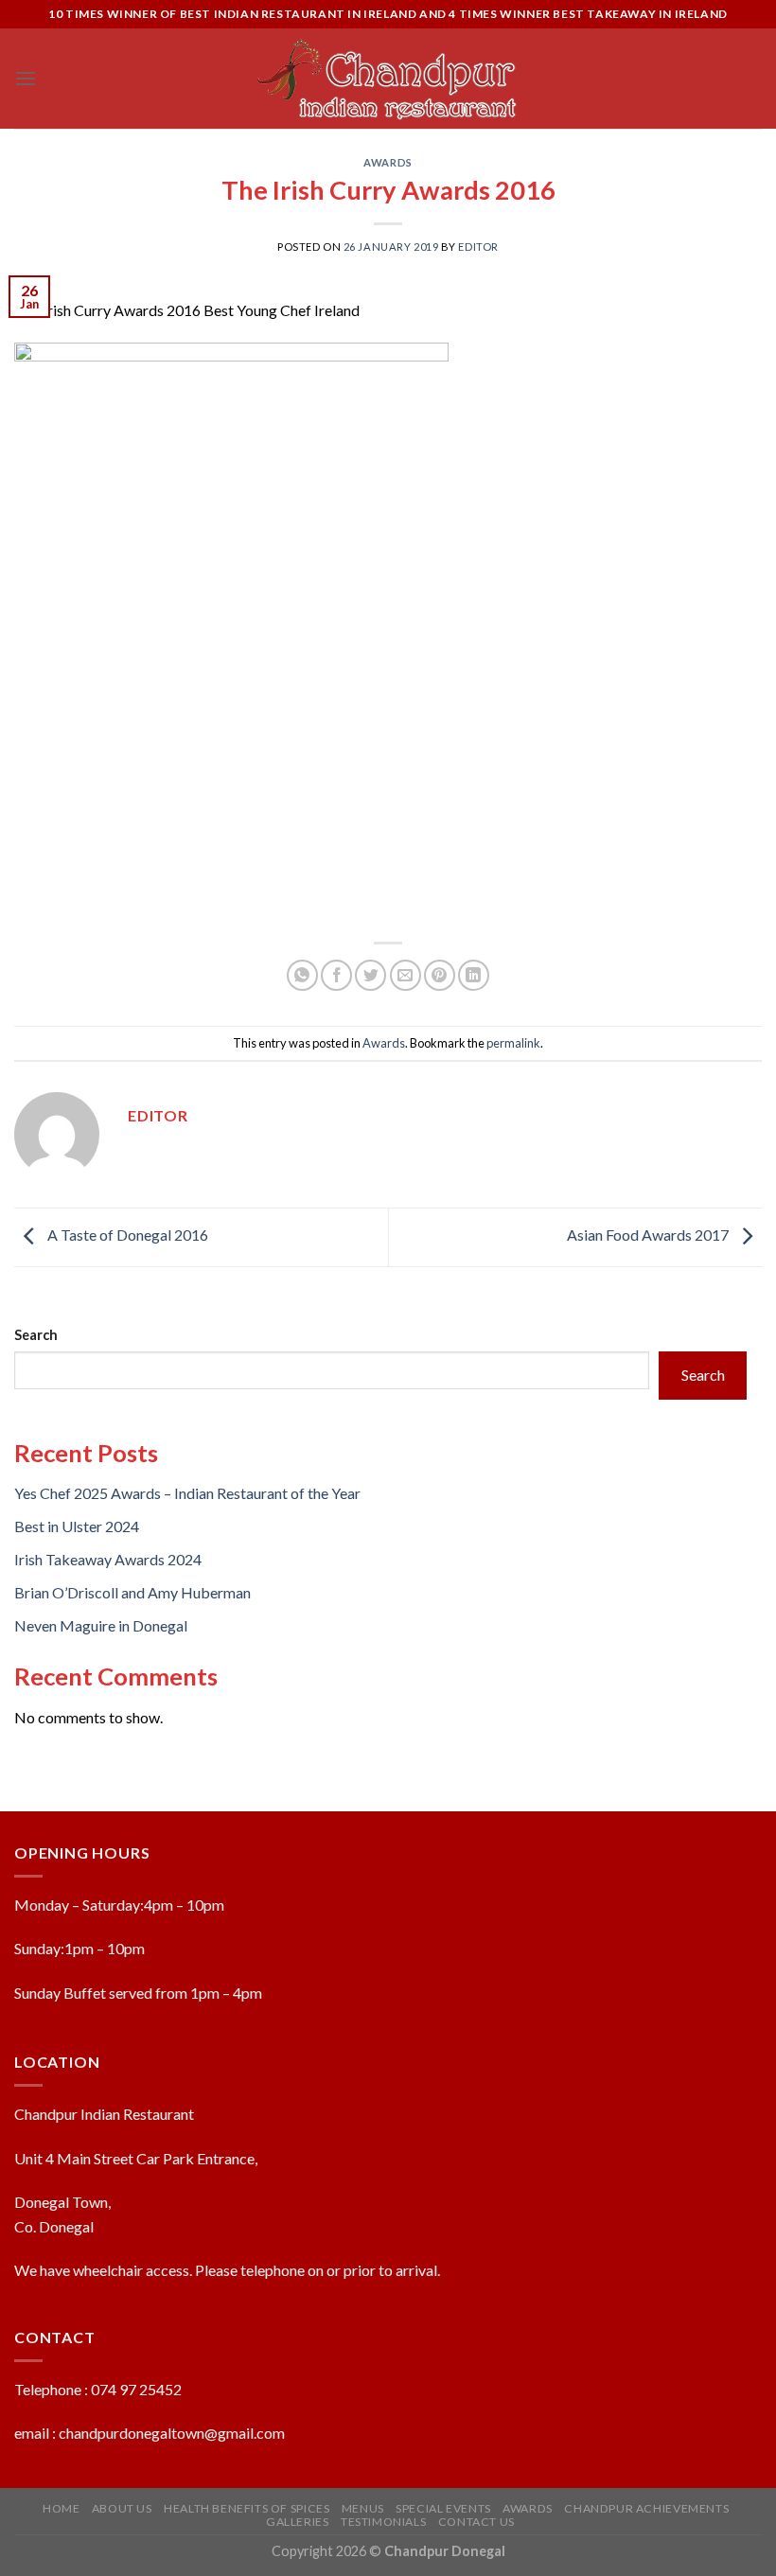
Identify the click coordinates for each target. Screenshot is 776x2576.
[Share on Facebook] (336, 975)
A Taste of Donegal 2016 (126, 1235)
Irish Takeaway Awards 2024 (108, 1559)
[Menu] (26, 78)
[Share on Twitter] (370, 975)
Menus (363, 2508)
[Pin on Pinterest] (440, 975)
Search (36, 1335)
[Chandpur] (388, 79)
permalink (513, 1043)
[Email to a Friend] (406, 975)
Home (61, 2508)
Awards (388, 162)
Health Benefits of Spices (247, 2508)
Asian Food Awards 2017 (649, 1235)
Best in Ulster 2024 (77, 1526)
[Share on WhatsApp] (302, 975)
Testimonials (383, 2522)
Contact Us (476, 2522)
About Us (122, 2508)
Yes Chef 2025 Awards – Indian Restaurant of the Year (187, 1493)
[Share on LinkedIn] (474, 975)
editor (478, 247)
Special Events (443, 2508)
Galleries (298, 2522)
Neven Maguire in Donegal (101, 1625)
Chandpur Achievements (646, 2508)
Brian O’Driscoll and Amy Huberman (132, 1592)
